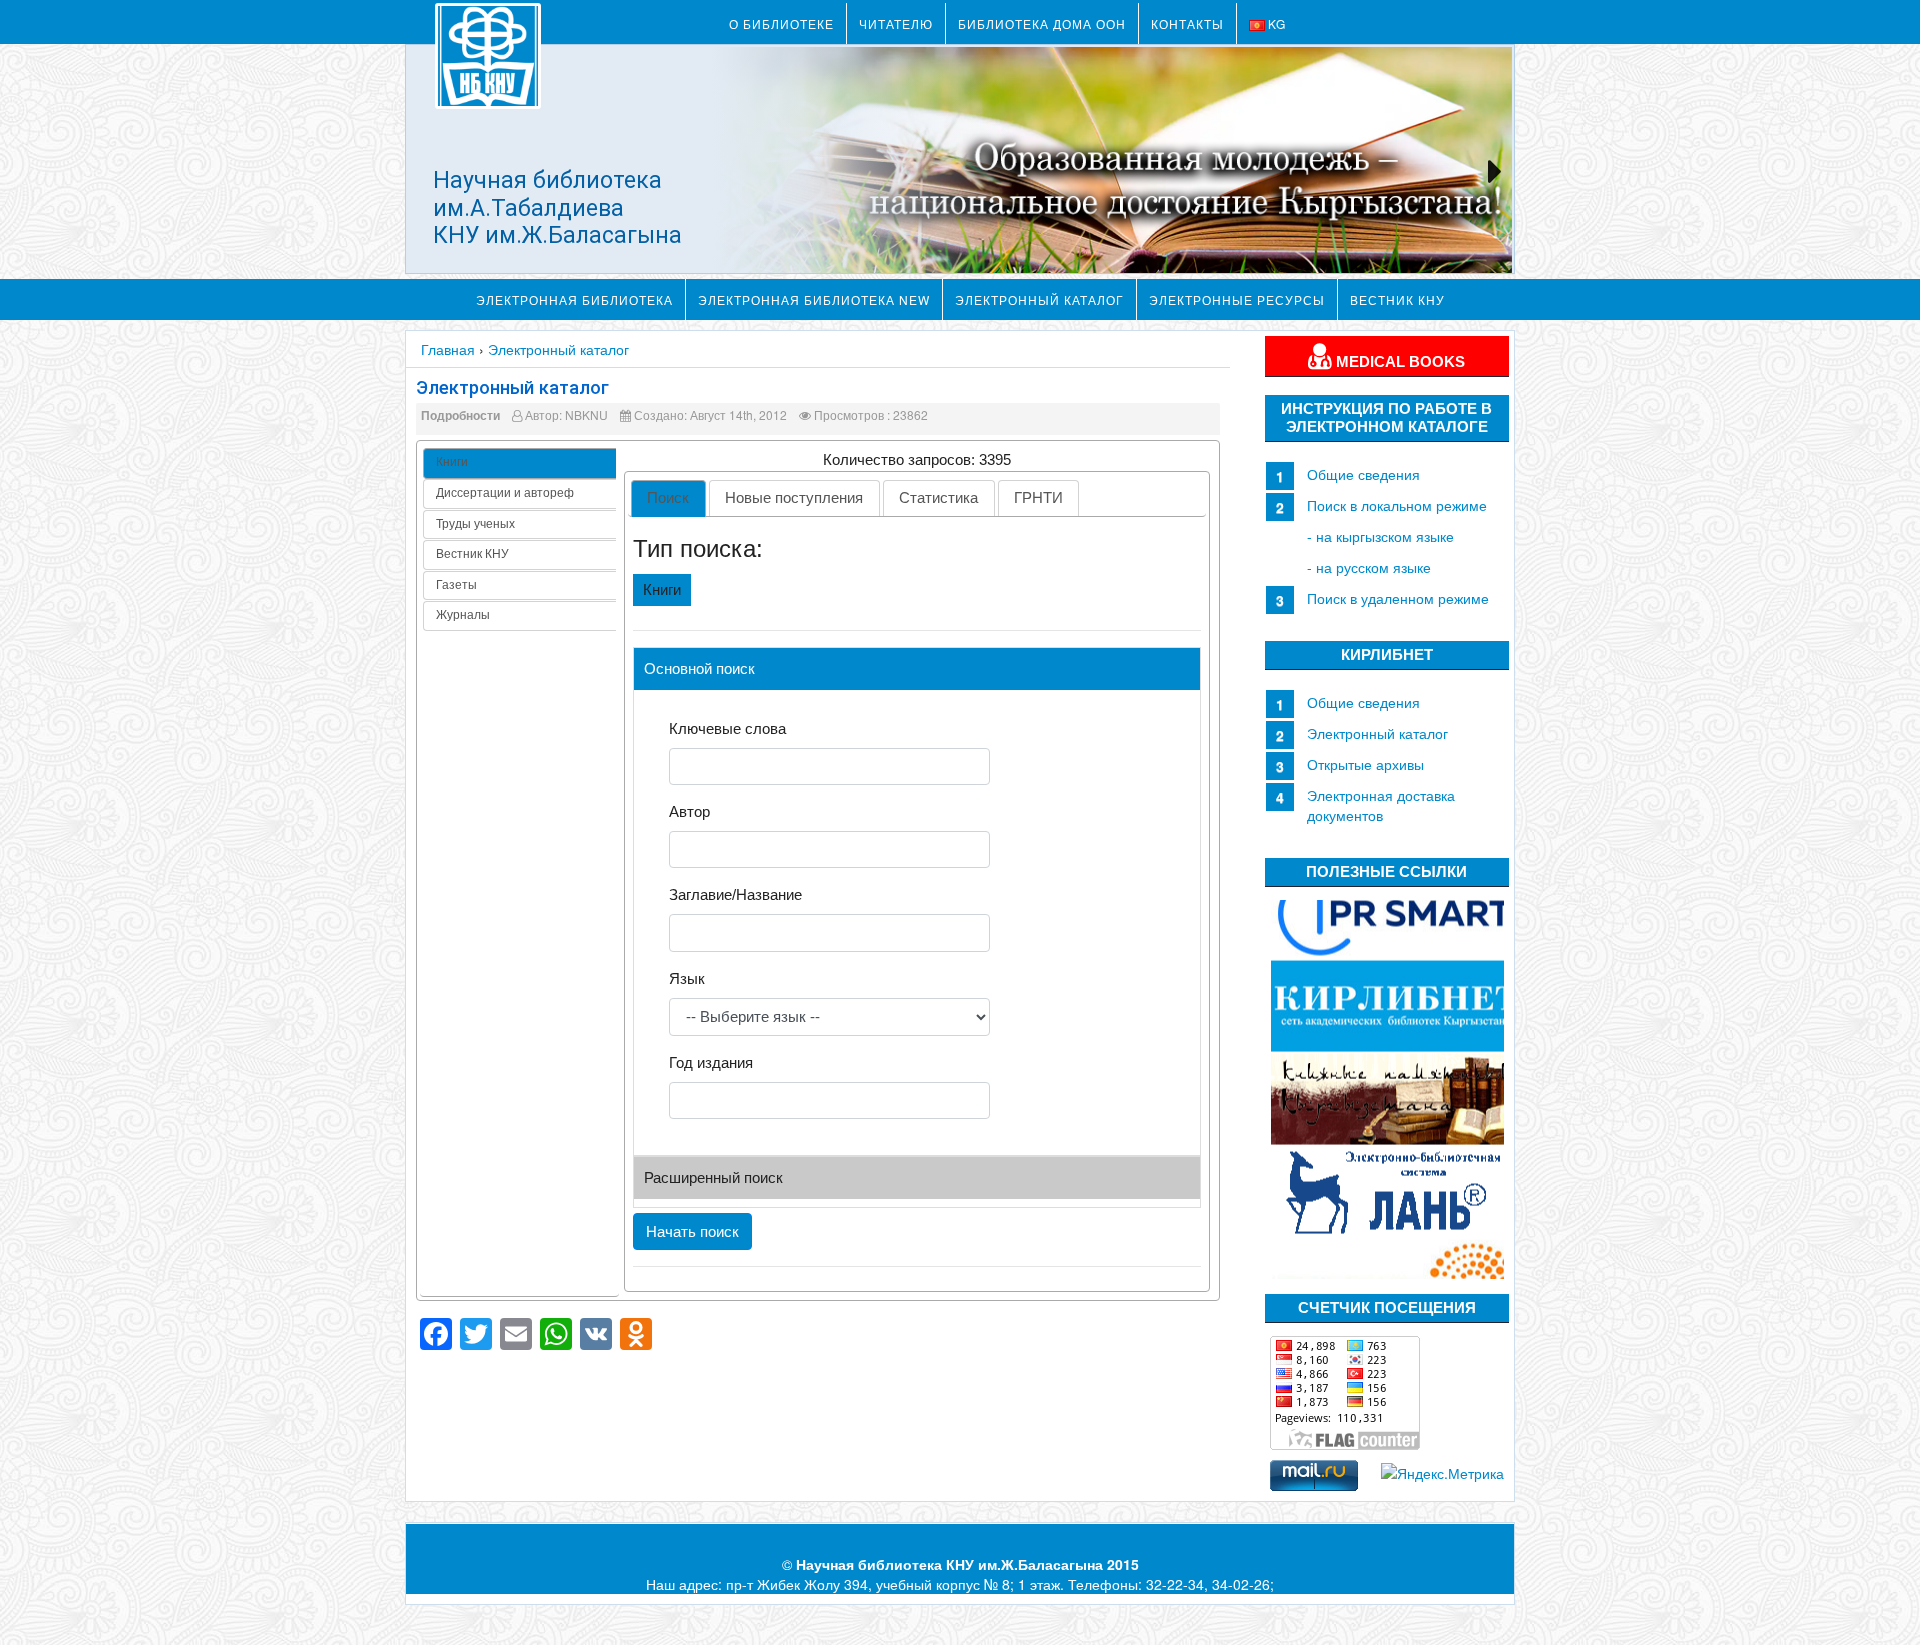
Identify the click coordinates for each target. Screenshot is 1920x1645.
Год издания (711, 1062)
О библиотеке (781, 23)
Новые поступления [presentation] (794, 497)
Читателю (896, 23)
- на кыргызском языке (1380, 536)
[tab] (519, 463)
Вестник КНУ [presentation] (472, 554)
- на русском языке (1369, 567)
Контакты (1187, 23)
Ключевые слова (727, 728)
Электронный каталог (1039, 299)
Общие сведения (1363, 474)
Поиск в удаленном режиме (1398, 598)
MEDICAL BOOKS (1398, 361)
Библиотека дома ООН (1042, 23)
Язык (687, 978)
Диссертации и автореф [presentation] (505, 493)
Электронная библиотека (574, 299)
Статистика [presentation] (938, 497)
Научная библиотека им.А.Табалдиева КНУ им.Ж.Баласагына (557, 208)
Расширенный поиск (713, 1177)
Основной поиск (699, 668)
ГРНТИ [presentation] (1038, 497)
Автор (689, 811)
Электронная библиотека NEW (814, 299)
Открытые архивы (1365, 764)
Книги (662, 589)
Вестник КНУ (1397, 299)
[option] (1387, 912)
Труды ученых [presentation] (475, 524)
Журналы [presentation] (463, 615)
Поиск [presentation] (668, 497)
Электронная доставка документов (1381, 805)
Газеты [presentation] (456, 585)
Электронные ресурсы (1237, 299)
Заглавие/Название (735, 894)
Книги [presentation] (452, 462)
